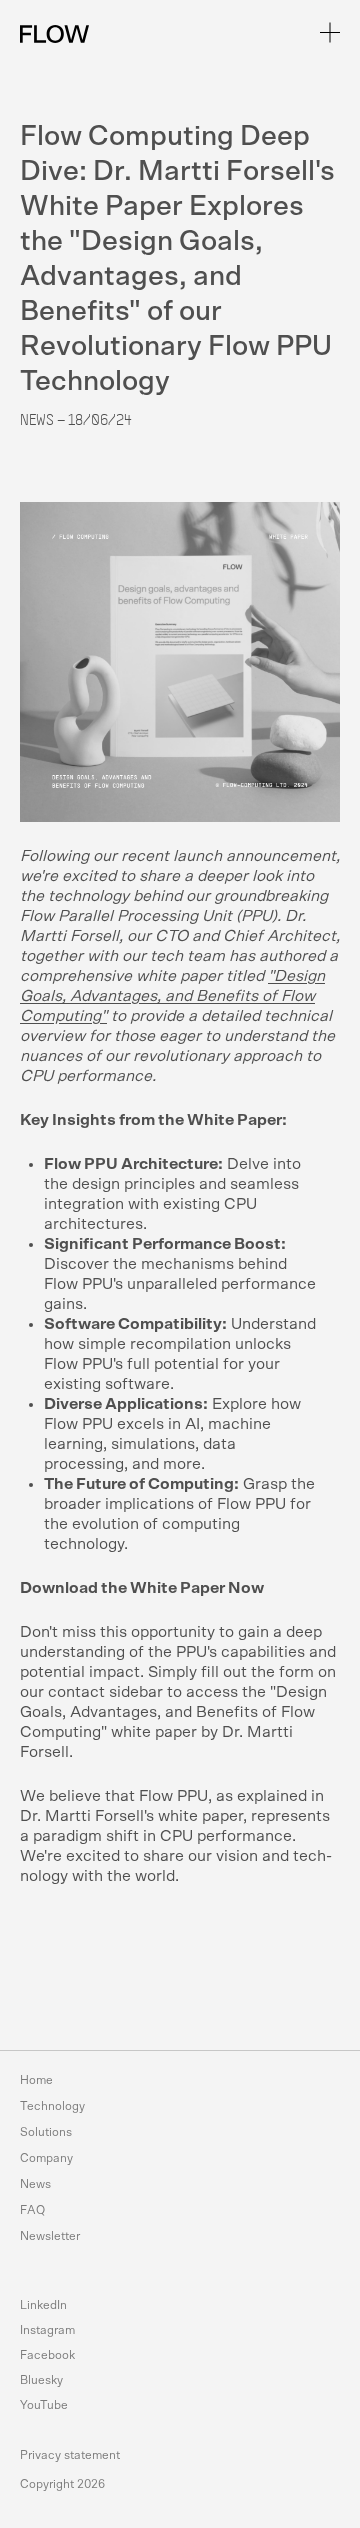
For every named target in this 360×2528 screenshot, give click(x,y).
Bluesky (41, 2380)
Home (36, 2080)
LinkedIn (43, 2305)
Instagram (47, 2330)
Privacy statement (70, 2455)
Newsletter (50, 2236)
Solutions (46, 2132)
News (35, 2184)
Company (46, 2158)
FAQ (32, 2210)
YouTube (44, 2405)
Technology (52, 2106)
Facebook (47, 2355)
